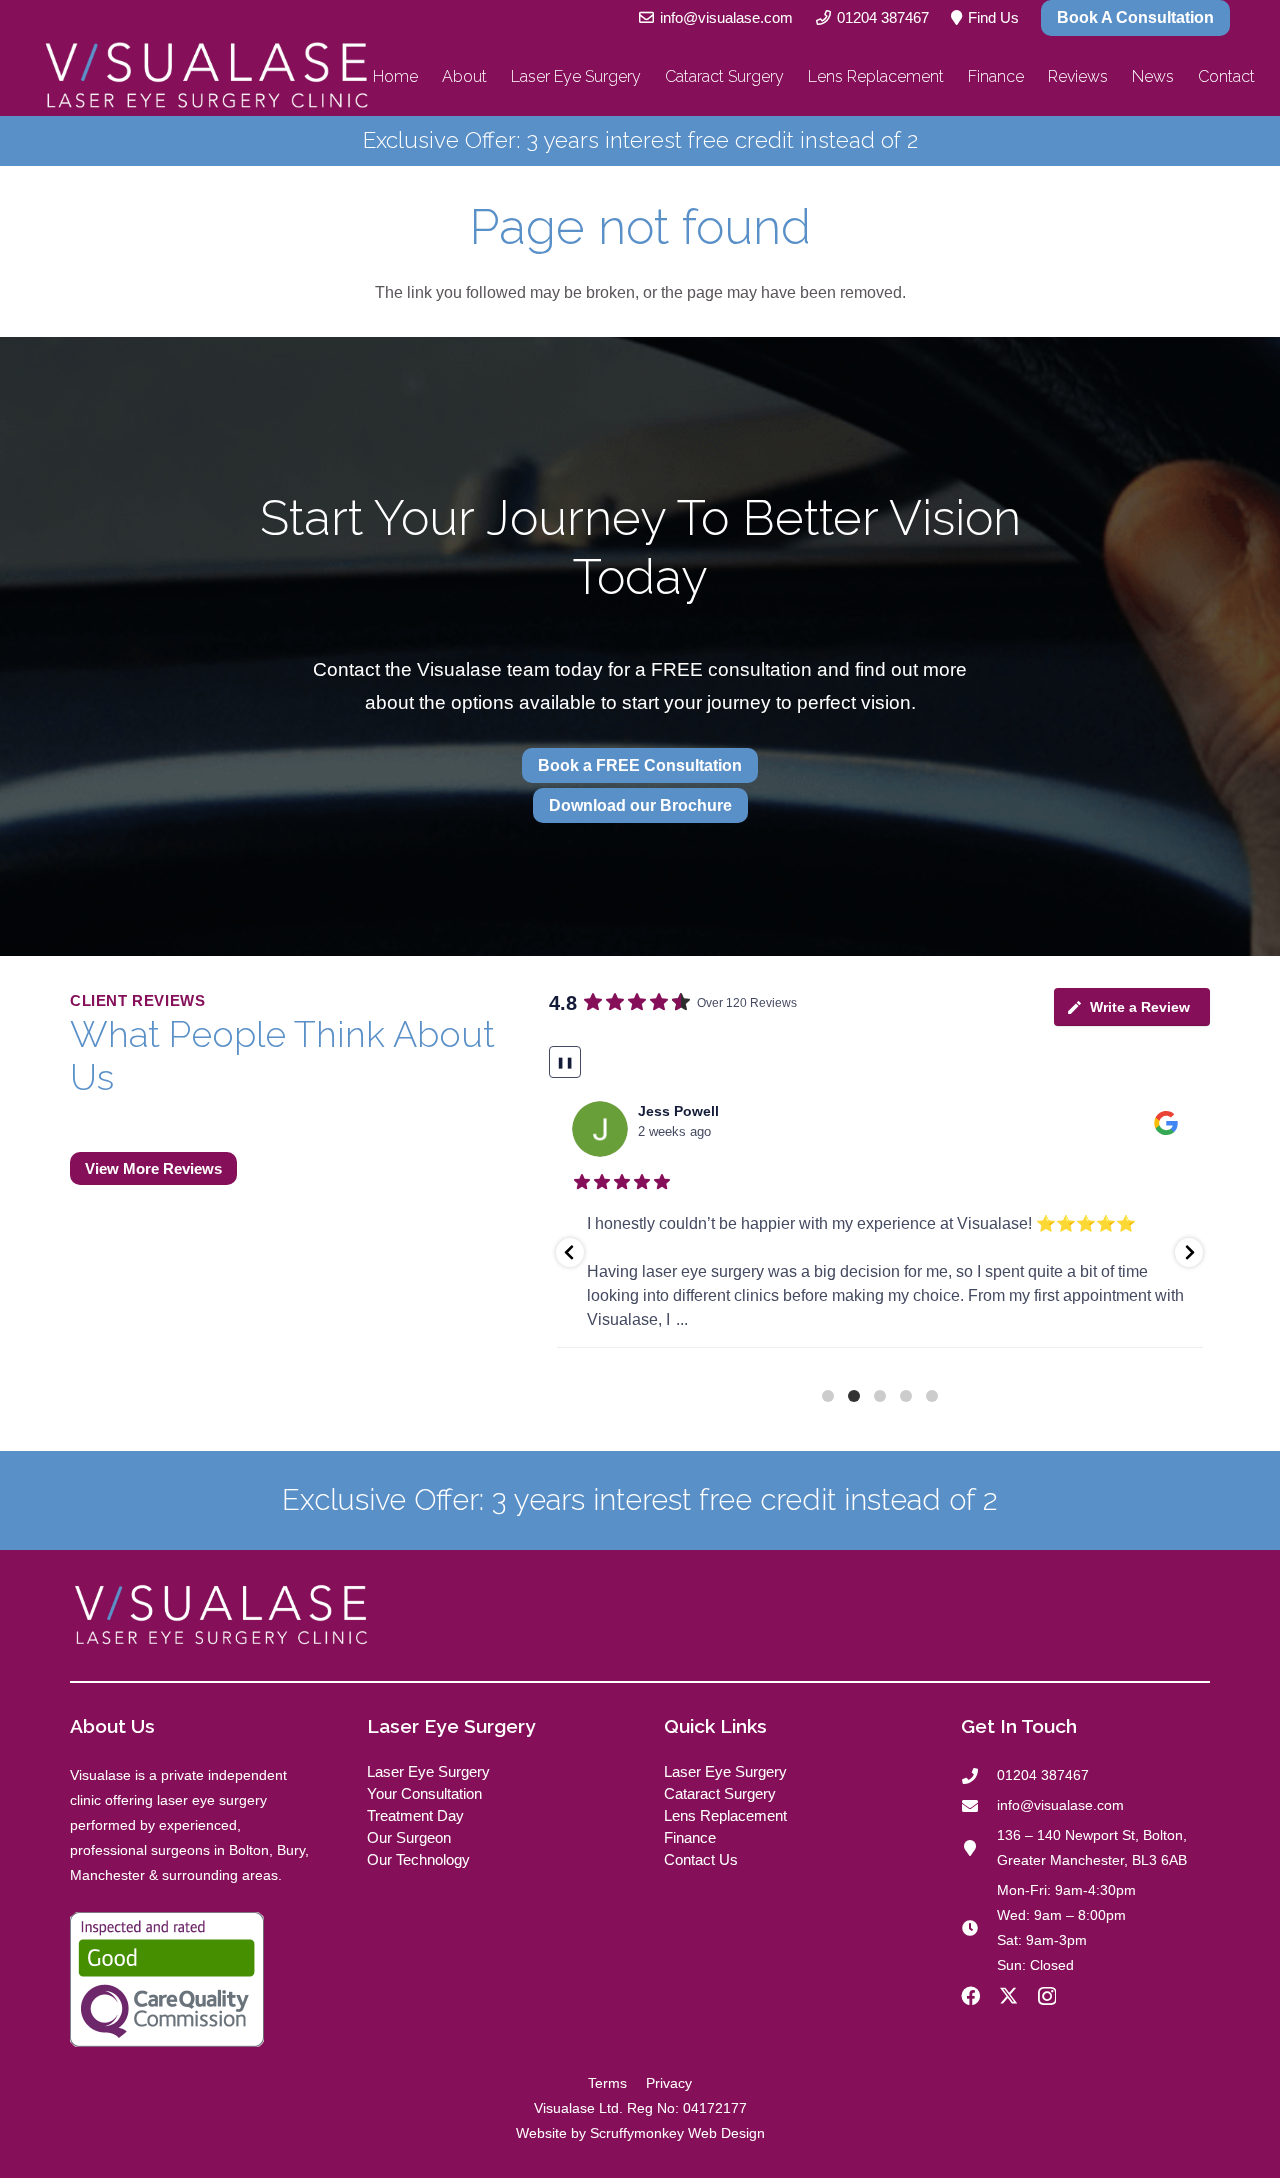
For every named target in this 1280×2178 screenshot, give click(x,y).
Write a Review (1140, 1007)
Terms (607, 2083)
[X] (1008, 1995)
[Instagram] (1047, 1996)
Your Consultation (424, 1793)
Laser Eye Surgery (428, 1771)
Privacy (669, 2083)
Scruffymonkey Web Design (677, 2133)
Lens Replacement (725, 1815)
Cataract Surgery (720, 1793)
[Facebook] (970, 1995)
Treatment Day (415, 1815)
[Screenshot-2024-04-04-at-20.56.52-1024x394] (205, 76)
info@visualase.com (1060, 1805)
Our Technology (418, 1859)
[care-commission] (194, 1979)
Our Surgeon (409, 1837)
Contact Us (701, 1859)
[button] (570, 1252)
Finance (690, 1837)
